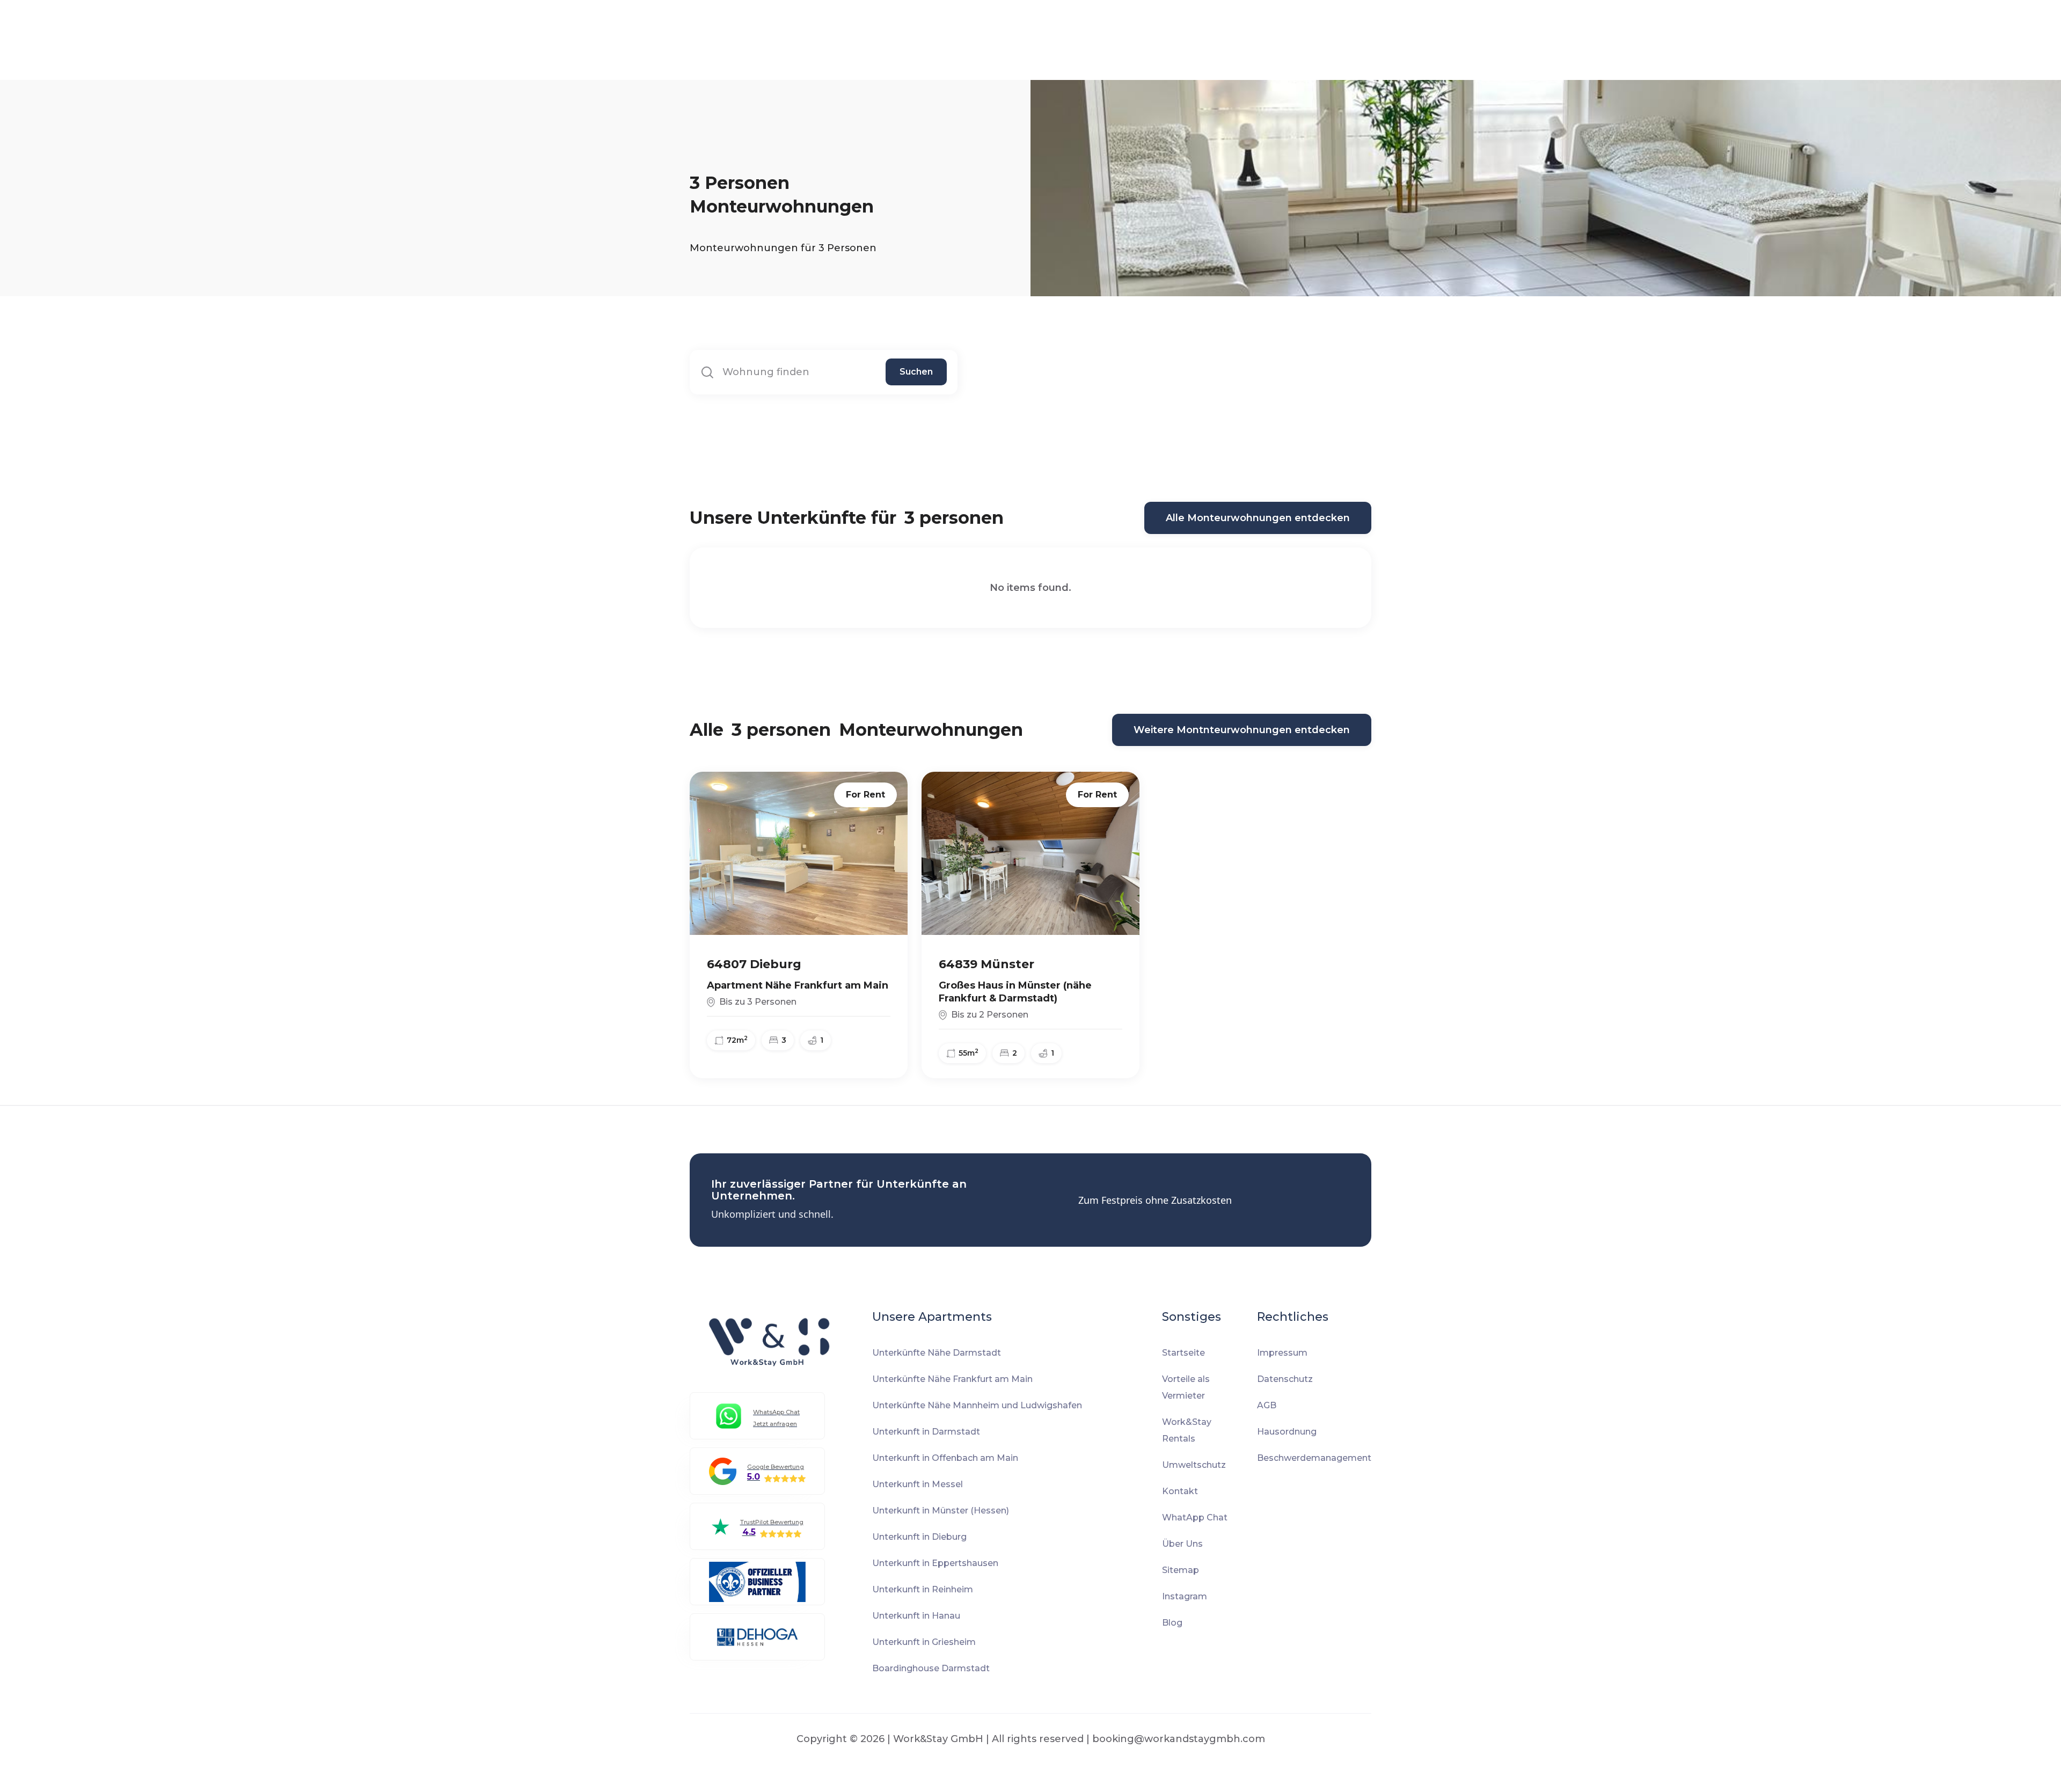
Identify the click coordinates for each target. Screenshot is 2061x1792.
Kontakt (1180, 1491)
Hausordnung (1287, 1432)
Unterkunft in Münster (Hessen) (941, 1511)
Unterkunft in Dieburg (919, 1537)
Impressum (1282, 1353)
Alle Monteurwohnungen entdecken (1258, 518)
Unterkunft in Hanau (916, 1616)
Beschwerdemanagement (1314, 1458)
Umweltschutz (1194, 1465)
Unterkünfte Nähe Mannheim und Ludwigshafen (977, 1405)
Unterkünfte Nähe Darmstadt (937, 1353)
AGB (1267, 1405)
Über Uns (1182, 1544)
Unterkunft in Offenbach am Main (945, 1458)
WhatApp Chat (1195, 1517)
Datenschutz (1285, 1379)
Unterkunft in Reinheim (923, 1589)
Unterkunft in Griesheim (924, 1642)
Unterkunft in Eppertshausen (935, 1563)
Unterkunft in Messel (918, 1484)
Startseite (1183, 1353)
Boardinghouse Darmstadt (931, 1668)
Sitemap (1181, 1570)
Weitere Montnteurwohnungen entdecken (1242, 730)
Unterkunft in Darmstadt (926, 1432)
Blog (1172, 1623)
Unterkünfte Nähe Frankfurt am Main (952, 1379)
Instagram (1185, 1596)
